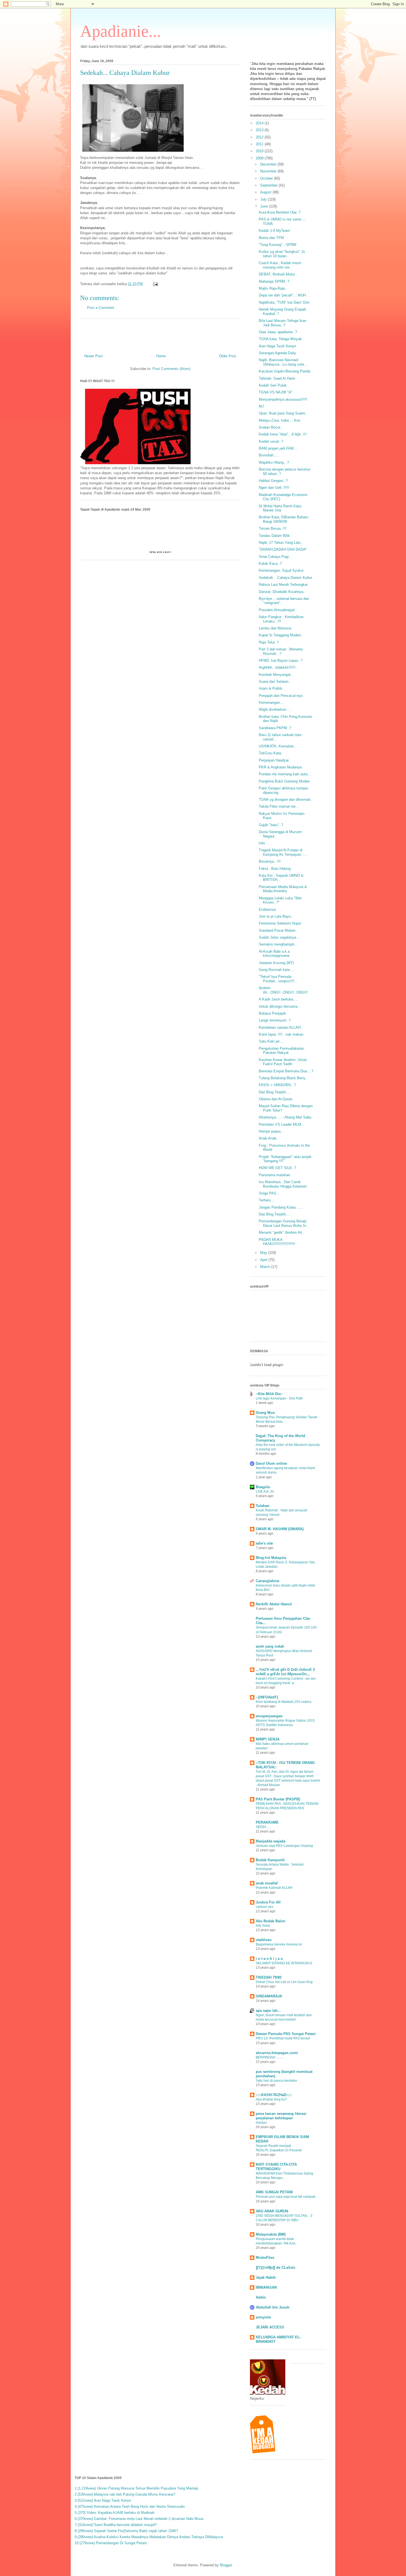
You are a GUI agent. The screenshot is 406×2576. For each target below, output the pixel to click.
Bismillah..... (269, 455)
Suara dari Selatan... (275, 682)
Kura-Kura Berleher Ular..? (280, 212)
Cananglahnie (267, 1581)
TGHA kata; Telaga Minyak (280, 339)
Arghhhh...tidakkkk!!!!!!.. (278, 667)
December (269, 164)
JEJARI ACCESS (270, 2327)
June (265, 206)
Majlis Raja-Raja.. (273, 288)
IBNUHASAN (266, 2287)
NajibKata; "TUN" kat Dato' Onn (284, 302)
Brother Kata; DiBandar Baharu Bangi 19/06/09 (284, 519)
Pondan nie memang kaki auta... (285, 774)
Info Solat (263, 1926)
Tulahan (263, 1506)
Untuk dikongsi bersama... (280, 1006)
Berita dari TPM (271, 238)
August (266, 192)
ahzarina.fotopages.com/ (277, 2053)
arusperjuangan (269, 1716)
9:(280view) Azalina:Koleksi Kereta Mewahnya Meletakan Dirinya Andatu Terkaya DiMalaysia (149, 2537)
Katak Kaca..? (270, 564)
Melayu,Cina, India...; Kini (280, 420)
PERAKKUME (267, 1822)
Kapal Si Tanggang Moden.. (281, 635)
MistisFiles (265, 2258)
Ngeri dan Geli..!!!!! (274, 488)
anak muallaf (267, 1883)
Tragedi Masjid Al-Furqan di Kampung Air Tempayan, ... (283, 852)
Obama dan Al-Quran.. (277, 1099)
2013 (260, 130)
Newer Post (93, 356)
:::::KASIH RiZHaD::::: (274, 2095)
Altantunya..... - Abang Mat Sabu (285, 1117)
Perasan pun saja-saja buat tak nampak (286, 2197)
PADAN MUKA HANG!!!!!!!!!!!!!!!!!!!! (277, 1242)
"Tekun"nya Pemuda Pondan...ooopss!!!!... (278, 979)
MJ (261, 406)
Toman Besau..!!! (273, 528)
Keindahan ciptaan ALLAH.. (281, 1027)
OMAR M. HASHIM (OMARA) (280, 1529)
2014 (260, 123)
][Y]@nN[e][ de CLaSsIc (276, 2268)
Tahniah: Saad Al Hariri (277, 378)
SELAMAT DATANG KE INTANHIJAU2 (284, 1963)
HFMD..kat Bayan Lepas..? (281, 661)
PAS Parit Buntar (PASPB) (278, 1799)
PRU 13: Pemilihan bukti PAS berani (283, 2038)
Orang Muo (265, 1413)
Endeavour (267, 909)
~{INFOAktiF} (267, 1697)
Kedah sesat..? (271, 441)
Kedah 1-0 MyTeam (274, 231)
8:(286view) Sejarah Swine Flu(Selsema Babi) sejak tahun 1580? (126, 2531)
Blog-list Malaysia (271, 1558)
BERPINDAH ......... (270, 2057)
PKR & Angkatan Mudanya (280, 767)
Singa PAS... (269, 1193)
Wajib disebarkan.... (275, 709)
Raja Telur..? (269, 642)
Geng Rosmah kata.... (276, 970)
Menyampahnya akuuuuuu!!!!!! (283, 399)
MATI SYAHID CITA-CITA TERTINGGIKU (276, 2167)
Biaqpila (263, 1487)
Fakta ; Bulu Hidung (275, 869)
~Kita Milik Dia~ (269, 1394)
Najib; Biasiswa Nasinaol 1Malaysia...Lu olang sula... (283, 362)
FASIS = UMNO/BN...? (277, 1085)
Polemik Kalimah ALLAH (274, 1888)
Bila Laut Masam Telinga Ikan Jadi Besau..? (283, 323)
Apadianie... (121, 31)
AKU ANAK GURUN (272, 2211)
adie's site (264, 1543)
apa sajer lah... (268, 2011)
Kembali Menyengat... (276, 675)
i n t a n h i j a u (269, 1959)
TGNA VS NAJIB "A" (276, 392)
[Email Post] (155, 284)
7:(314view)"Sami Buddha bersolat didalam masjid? (116, 2525)
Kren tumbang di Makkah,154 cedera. (284, 1702)
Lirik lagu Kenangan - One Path (279, 1398)
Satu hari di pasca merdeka (276, 2081)
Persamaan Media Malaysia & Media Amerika (283, 889)
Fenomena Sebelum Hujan (280, 923)
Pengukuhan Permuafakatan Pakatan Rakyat (281, 1051)
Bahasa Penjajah (272, 1013)
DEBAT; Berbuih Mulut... (278, 274)
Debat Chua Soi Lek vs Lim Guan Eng (284, 1982)
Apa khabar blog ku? (271, 2099)
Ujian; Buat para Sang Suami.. (283, 413)
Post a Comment (101, 308)
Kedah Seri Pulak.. (274, 385)
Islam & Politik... (272, 688)
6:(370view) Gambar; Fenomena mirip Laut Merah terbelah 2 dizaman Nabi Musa (139, 2519)
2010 (260, 151)
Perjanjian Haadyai (274, 760)
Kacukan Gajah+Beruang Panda (284, 371)
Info (262, 843)
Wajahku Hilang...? (274, 462)
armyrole (263, 2317)
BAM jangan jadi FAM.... (278, 448)
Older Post (228, 356)
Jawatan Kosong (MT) (276, 963)
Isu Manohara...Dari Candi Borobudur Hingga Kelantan (283, 1184)
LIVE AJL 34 (265, 1491)
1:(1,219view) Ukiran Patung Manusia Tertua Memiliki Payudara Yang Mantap (136, 2488)
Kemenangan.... (271, 703)
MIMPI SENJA (268, 1739)
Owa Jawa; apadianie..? (278, 332)
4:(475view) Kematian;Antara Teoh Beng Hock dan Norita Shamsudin (130, 2507)
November (269, 171)
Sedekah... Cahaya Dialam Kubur (285, 578)
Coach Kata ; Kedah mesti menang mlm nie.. (280, 265)
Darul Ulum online (271, 1463)
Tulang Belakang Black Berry (282, 1078)
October (267, 178)
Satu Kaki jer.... (271, 1041)
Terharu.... (267, 1200)
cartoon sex (264, 1907)
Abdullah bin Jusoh (273, 2307)
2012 (260, 137)
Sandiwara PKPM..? (275, 728)
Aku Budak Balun (271, 1921)
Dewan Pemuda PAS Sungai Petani (286, 2034)
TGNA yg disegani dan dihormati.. (286, 799)
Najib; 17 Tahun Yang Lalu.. (281, 543)
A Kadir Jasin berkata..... (279, 999)
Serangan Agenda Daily (277, 353)
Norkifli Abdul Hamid (274, 1604)
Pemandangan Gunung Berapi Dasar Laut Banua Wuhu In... (284, 1223)
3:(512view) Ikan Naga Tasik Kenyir (103, 2500)
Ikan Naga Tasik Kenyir (277, 346)
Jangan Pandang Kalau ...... (281, 1207)
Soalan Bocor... (271, 427)
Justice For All (268, 1902)
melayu (261, 2123)
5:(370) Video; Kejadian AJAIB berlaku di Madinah (114, 2513)
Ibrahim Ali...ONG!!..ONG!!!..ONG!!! (283, 990)
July (264, 199)
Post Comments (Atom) (171, 369)
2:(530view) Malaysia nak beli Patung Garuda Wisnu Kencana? (125, 2494)
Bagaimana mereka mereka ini (279, 1944)
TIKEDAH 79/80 (269, 1977)
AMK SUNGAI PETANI (274, 2192)
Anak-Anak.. (269, 1138)
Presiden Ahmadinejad (277, 610)
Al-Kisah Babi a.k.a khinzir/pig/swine (274, 954)
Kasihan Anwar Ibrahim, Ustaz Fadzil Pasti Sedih (283, 1062)
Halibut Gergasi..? (273, 481)
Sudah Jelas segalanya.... (280, 937)
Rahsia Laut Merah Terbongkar (283, 585)
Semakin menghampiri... (278, 944)
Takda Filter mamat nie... (279, 806)
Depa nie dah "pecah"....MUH (282, 295)
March (266, 1267)
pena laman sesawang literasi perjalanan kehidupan (281, 2116)
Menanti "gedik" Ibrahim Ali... (282, 1232)
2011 (260, 144)
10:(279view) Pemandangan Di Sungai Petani (111, 2543)
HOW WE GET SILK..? (277, 1168)
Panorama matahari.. (275, 1175)
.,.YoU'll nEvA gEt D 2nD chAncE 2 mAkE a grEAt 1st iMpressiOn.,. (285, 1672)
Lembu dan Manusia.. (276, 628)
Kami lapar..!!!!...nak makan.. (282, 1034)
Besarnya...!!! (270, 861)
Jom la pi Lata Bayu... (276, 916)
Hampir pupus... (271, 1131)
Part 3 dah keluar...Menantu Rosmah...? (281, 651)
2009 (260, 158)
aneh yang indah (270, 1646)
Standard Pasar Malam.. (278, 930)
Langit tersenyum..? (275, 1020)
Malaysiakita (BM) (271, 2234)
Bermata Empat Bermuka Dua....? (286, 1071)
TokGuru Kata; (270, 753)
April (264, 1260)
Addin (261, 2297)
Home (161, 356)
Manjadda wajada (271, 1841)
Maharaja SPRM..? (274, 281)
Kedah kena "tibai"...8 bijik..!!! (283, 434)
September (269, 185)
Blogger (226, 2565)
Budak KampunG (270, 1860)
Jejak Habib (266, 2277)
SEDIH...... (263, 1827)
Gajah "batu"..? (271, 825)
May (264, 1253)
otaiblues (264, 1940)
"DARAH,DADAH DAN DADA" (283, 549)
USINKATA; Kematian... (278, 746)
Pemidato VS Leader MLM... (282, 1124)
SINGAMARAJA (269, 1996)
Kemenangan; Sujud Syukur (281, 570)
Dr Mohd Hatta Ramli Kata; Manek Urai (280, 508)
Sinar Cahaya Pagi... (275, 557)
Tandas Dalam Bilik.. (275, 536)
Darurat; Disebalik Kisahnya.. (282, 592)
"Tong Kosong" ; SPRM (278, 245)
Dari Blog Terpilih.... (275, 1092)
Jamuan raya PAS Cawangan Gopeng (284, 1846)
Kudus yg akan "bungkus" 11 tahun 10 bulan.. (282, 254)
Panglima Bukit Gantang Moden (284, 781)
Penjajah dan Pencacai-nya (281, 696)
